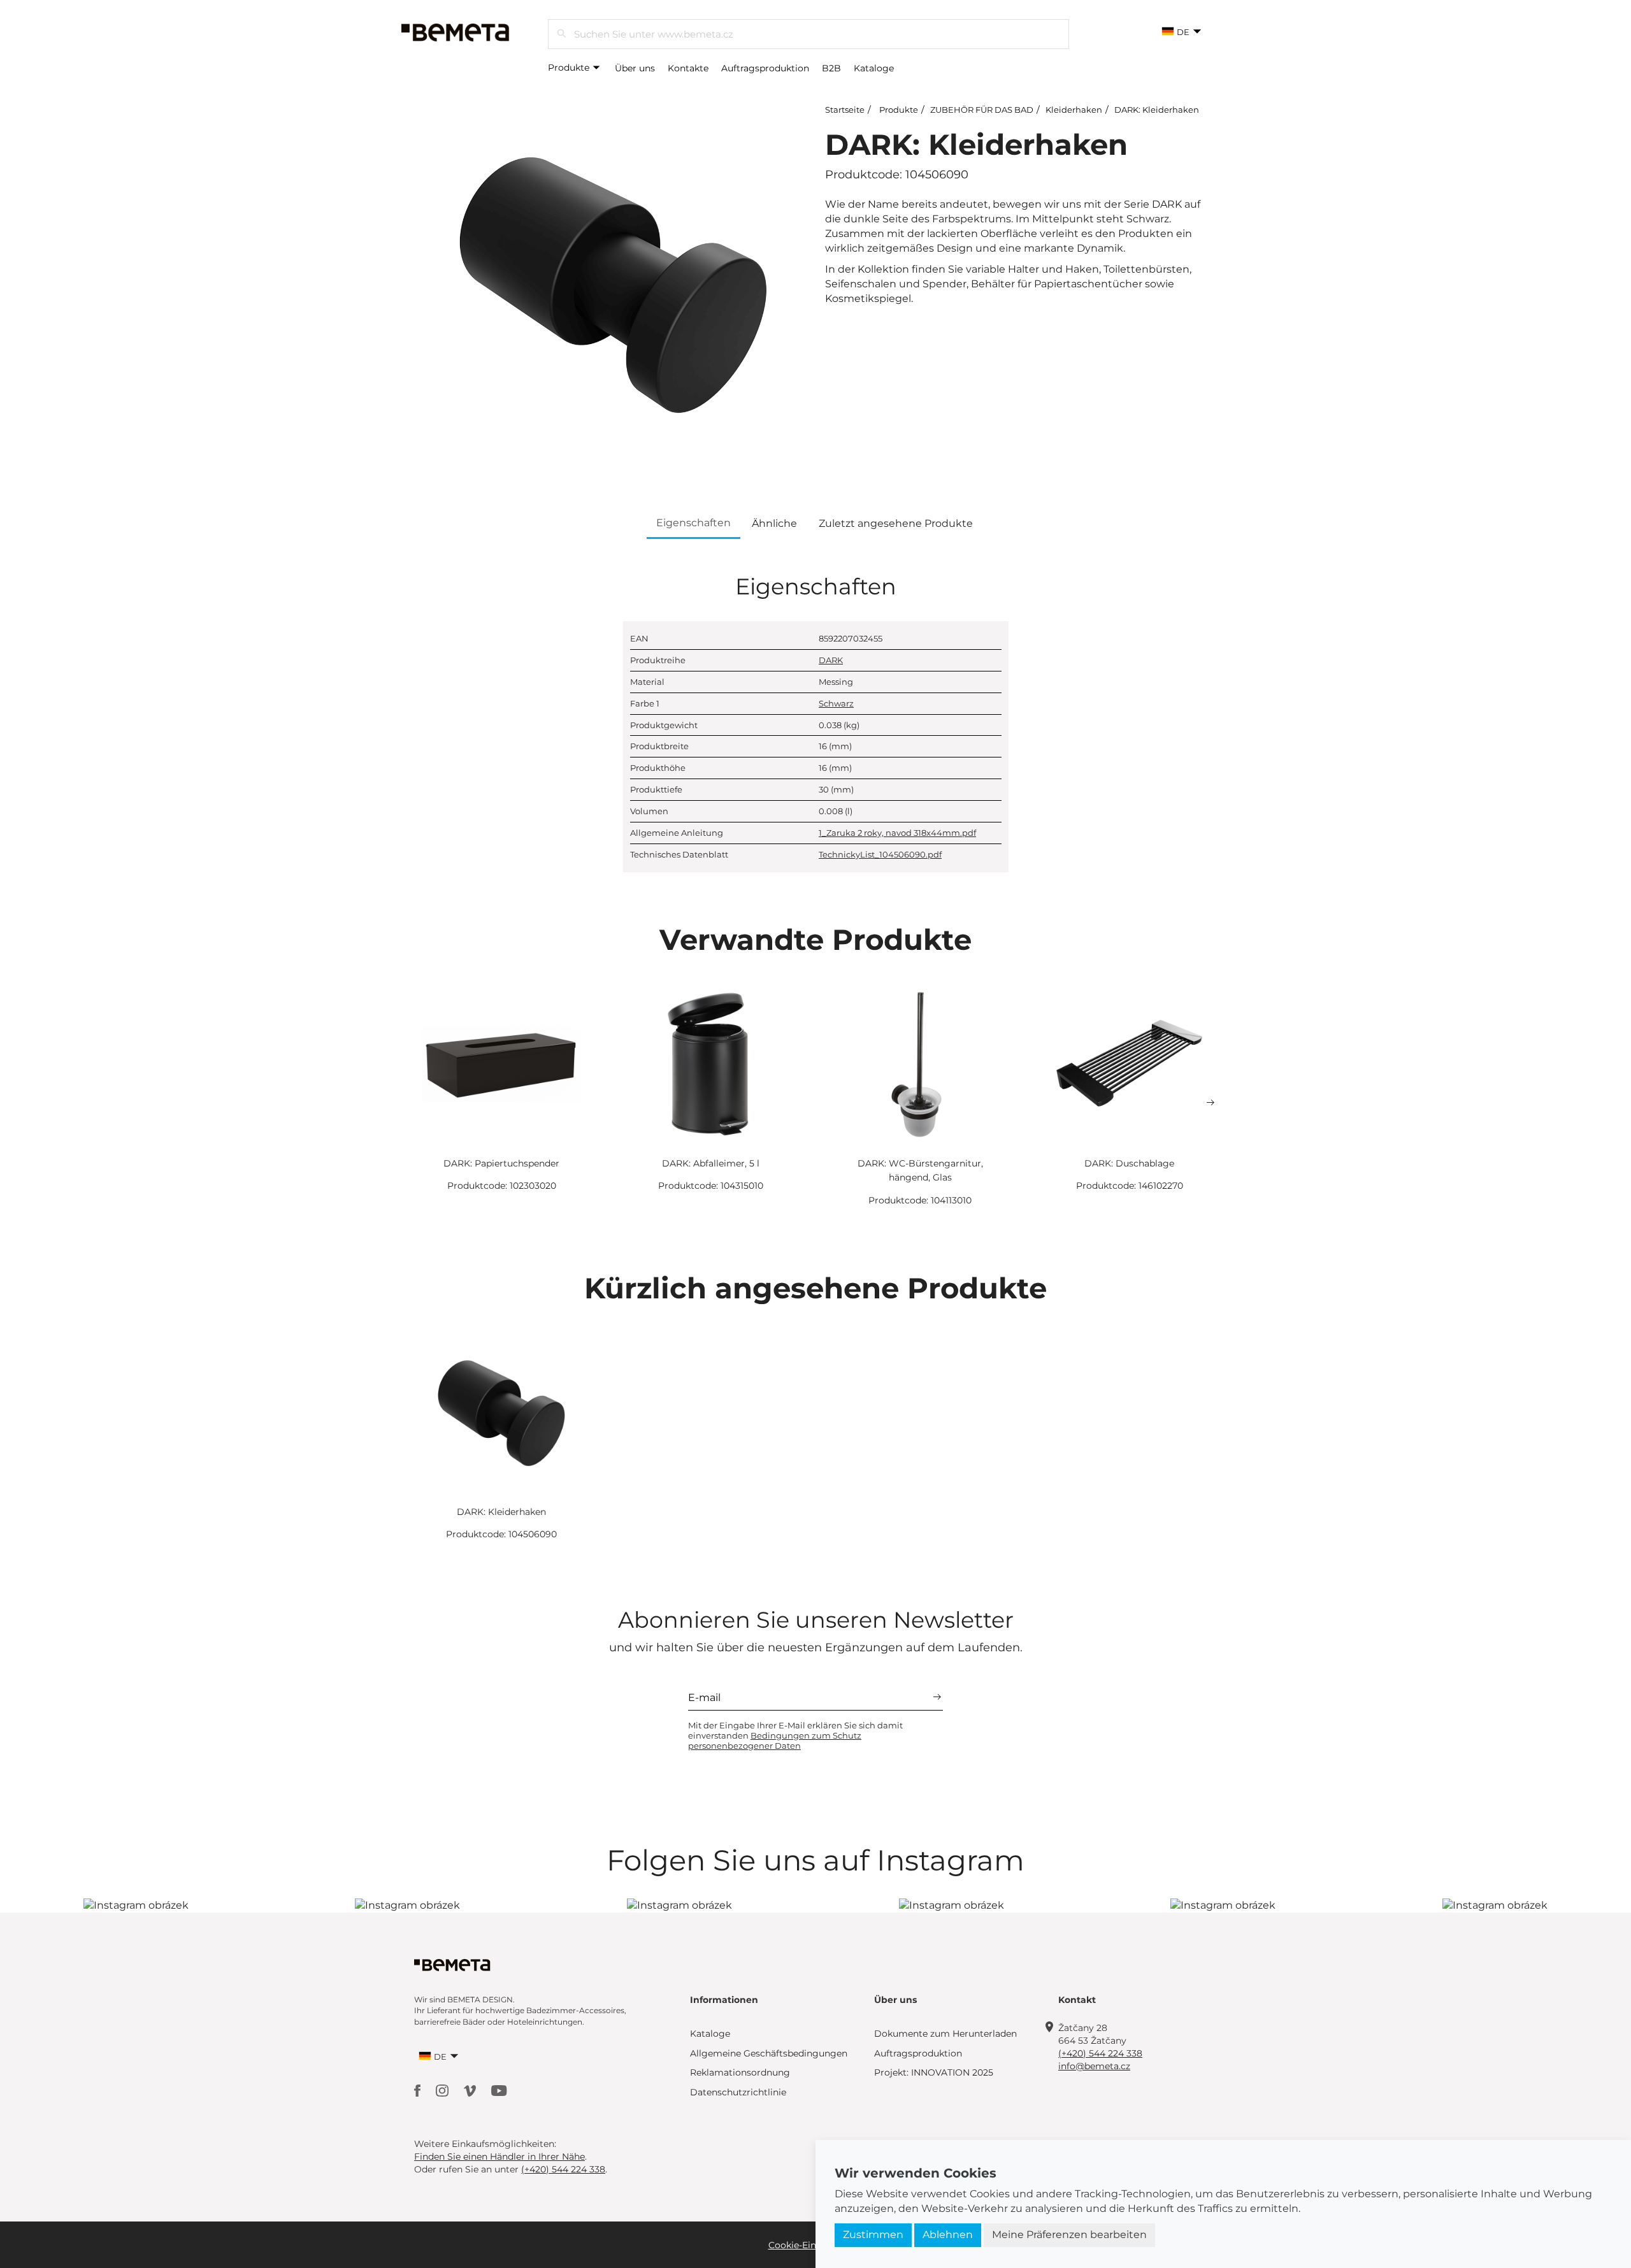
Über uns (635, 68)
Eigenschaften (693, 523)
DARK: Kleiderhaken (1157, 110)
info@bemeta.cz (1094, 2066)
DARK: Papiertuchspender (501, 1163)
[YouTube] (499, 2090)
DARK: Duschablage (1129, 1163)
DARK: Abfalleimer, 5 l (711, 1163)
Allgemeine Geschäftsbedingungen (769, 2053)
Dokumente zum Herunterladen (945, 2034)
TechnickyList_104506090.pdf (880, 854)
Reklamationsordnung (740, 2072)
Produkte (570, 68)
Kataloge (874, 68)
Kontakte (688, 68)
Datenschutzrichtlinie (738, 2092)
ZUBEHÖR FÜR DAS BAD (982, 110)
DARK (831, 660)
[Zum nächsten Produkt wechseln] (1211, 1103)
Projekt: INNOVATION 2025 (934, 2072)
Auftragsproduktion (765, 68)
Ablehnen (948, 2235)
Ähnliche (774, 523)
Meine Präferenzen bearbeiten (1069, 2235)
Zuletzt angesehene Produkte (896, 523)
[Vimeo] (471, 2090)
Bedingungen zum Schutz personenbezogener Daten (775, 1740)
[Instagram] (443, 2090)
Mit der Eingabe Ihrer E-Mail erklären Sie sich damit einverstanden (795, 1735)
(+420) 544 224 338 (1100, 2053)
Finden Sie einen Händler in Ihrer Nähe (499, 2157)
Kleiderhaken (1074, 110)
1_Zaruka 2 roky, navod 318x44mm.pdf (897, 833)
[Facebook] (419, 2090)
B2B (831, 68)
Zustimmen (873, 2235)
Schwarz (836, 703)
